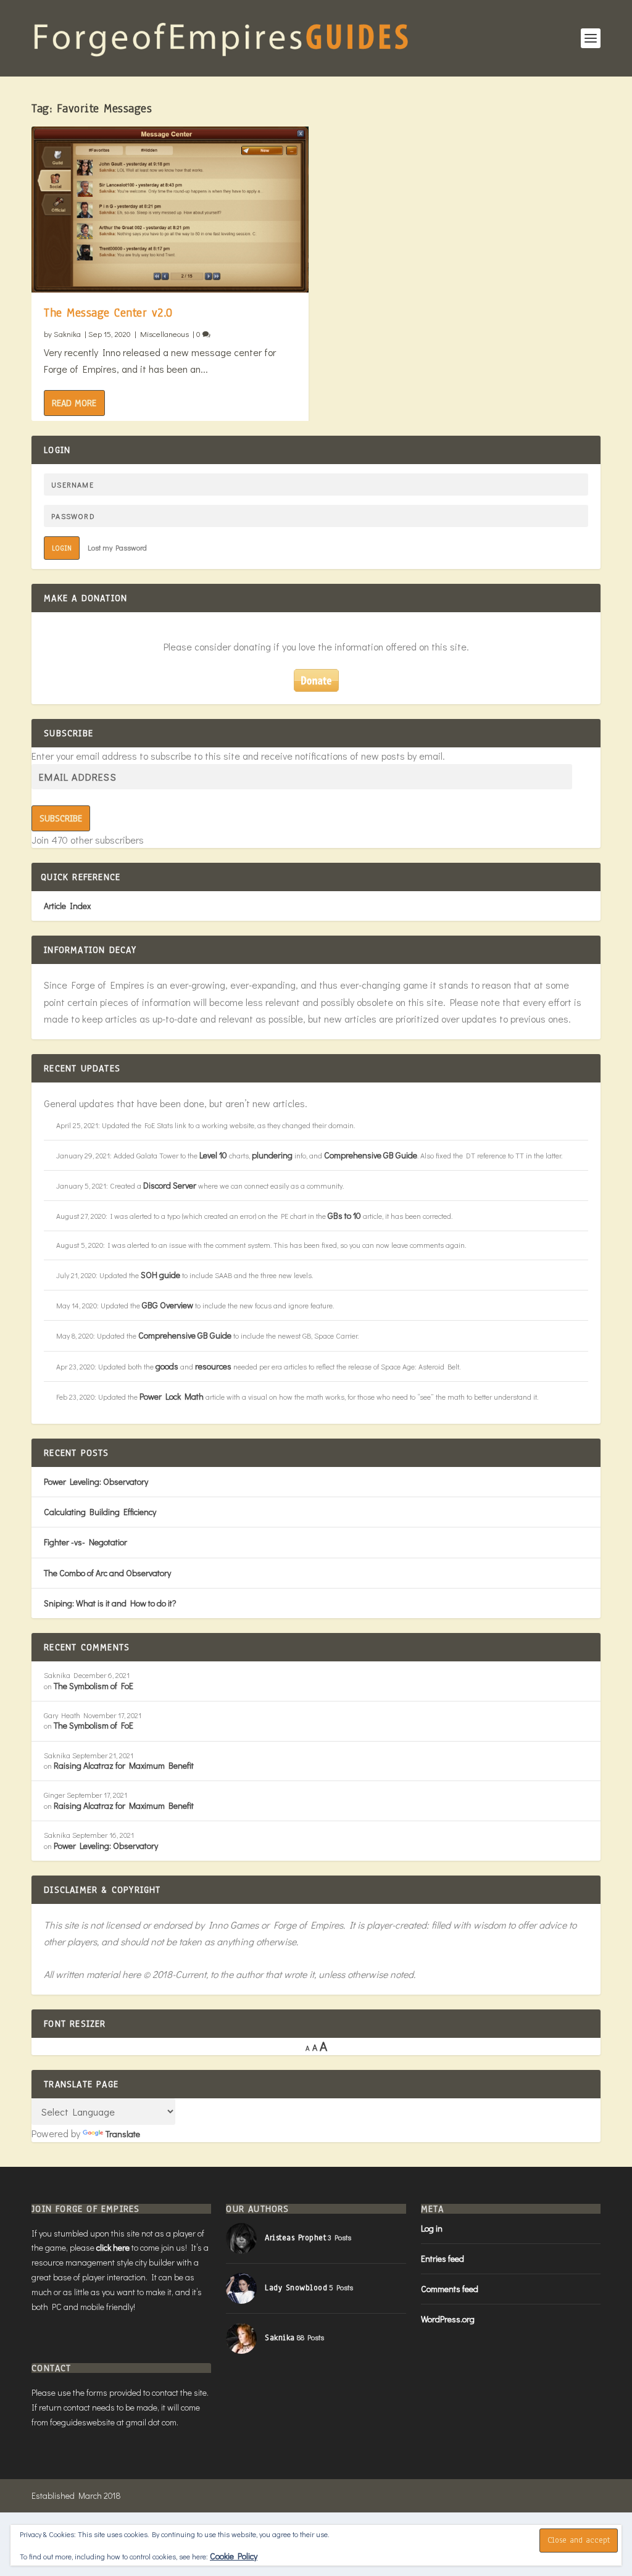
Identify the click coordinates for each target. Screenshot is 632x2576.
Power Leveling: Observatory (96, 1481)
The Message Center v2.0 (108, 313)
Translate (123, 2134)
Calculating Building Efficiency (100, 1512)
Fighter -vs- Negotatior (85, 1542)
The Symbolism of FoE (94, 1686)
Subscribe (61, 818)
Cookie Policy (234, 2556)
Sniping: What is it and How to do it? (110, 1603)
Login (62, 548)
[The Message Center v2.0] (170, 210)
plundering (272, 1155)
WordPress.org (448, 2319)
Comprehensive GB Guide (371, 1155)
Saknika (67, 334)
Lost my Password (117, 547)
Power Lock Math (172, 1396)
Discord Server (170, 1185)
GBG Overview (168, 1305)
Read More (74, 403)
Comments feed (450, 2289)
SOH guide (160, 1275)
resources (213, 1366)
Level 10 (213, 1155)
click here (113, 2247)
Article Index (67, 906)
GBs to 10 (344, 1215)
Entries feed (443, 2258)
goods (167, 1366)
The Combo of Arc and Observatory (107, 1573)
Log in (432, 2228)
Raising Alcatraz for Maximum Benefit (124, 1765)
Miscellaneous (164, 334)
